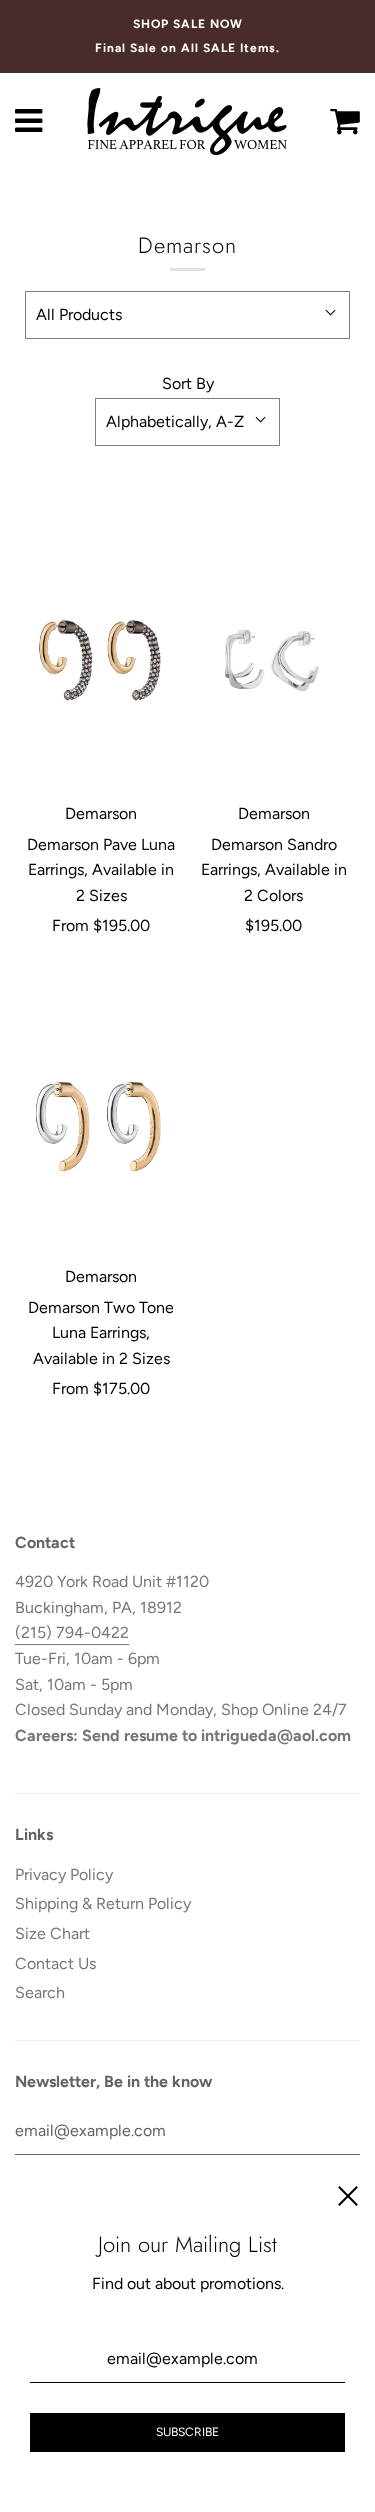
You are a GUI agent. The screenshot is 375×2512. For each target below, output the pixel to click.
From (101, 925)
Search (40, 1992)
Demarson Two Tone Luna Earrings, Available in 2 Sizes (101, 1333)
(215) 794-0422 (72, 1632)
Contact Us (55, 1963)
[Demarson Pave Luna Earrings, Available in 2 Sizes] (101, 661)
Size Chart (52, 1933)
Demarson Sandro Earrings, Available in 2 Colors (274, 870)
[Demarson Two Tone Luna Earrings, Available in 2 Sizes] (101, 1124)
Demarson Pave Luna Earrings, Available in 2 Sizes (101, 870)
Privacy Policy (64, 1874)
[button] (187, 315)
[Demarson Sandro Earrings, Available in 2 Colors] (274, 661)
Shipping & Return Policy (103, 1903)
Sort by (188, 383)
